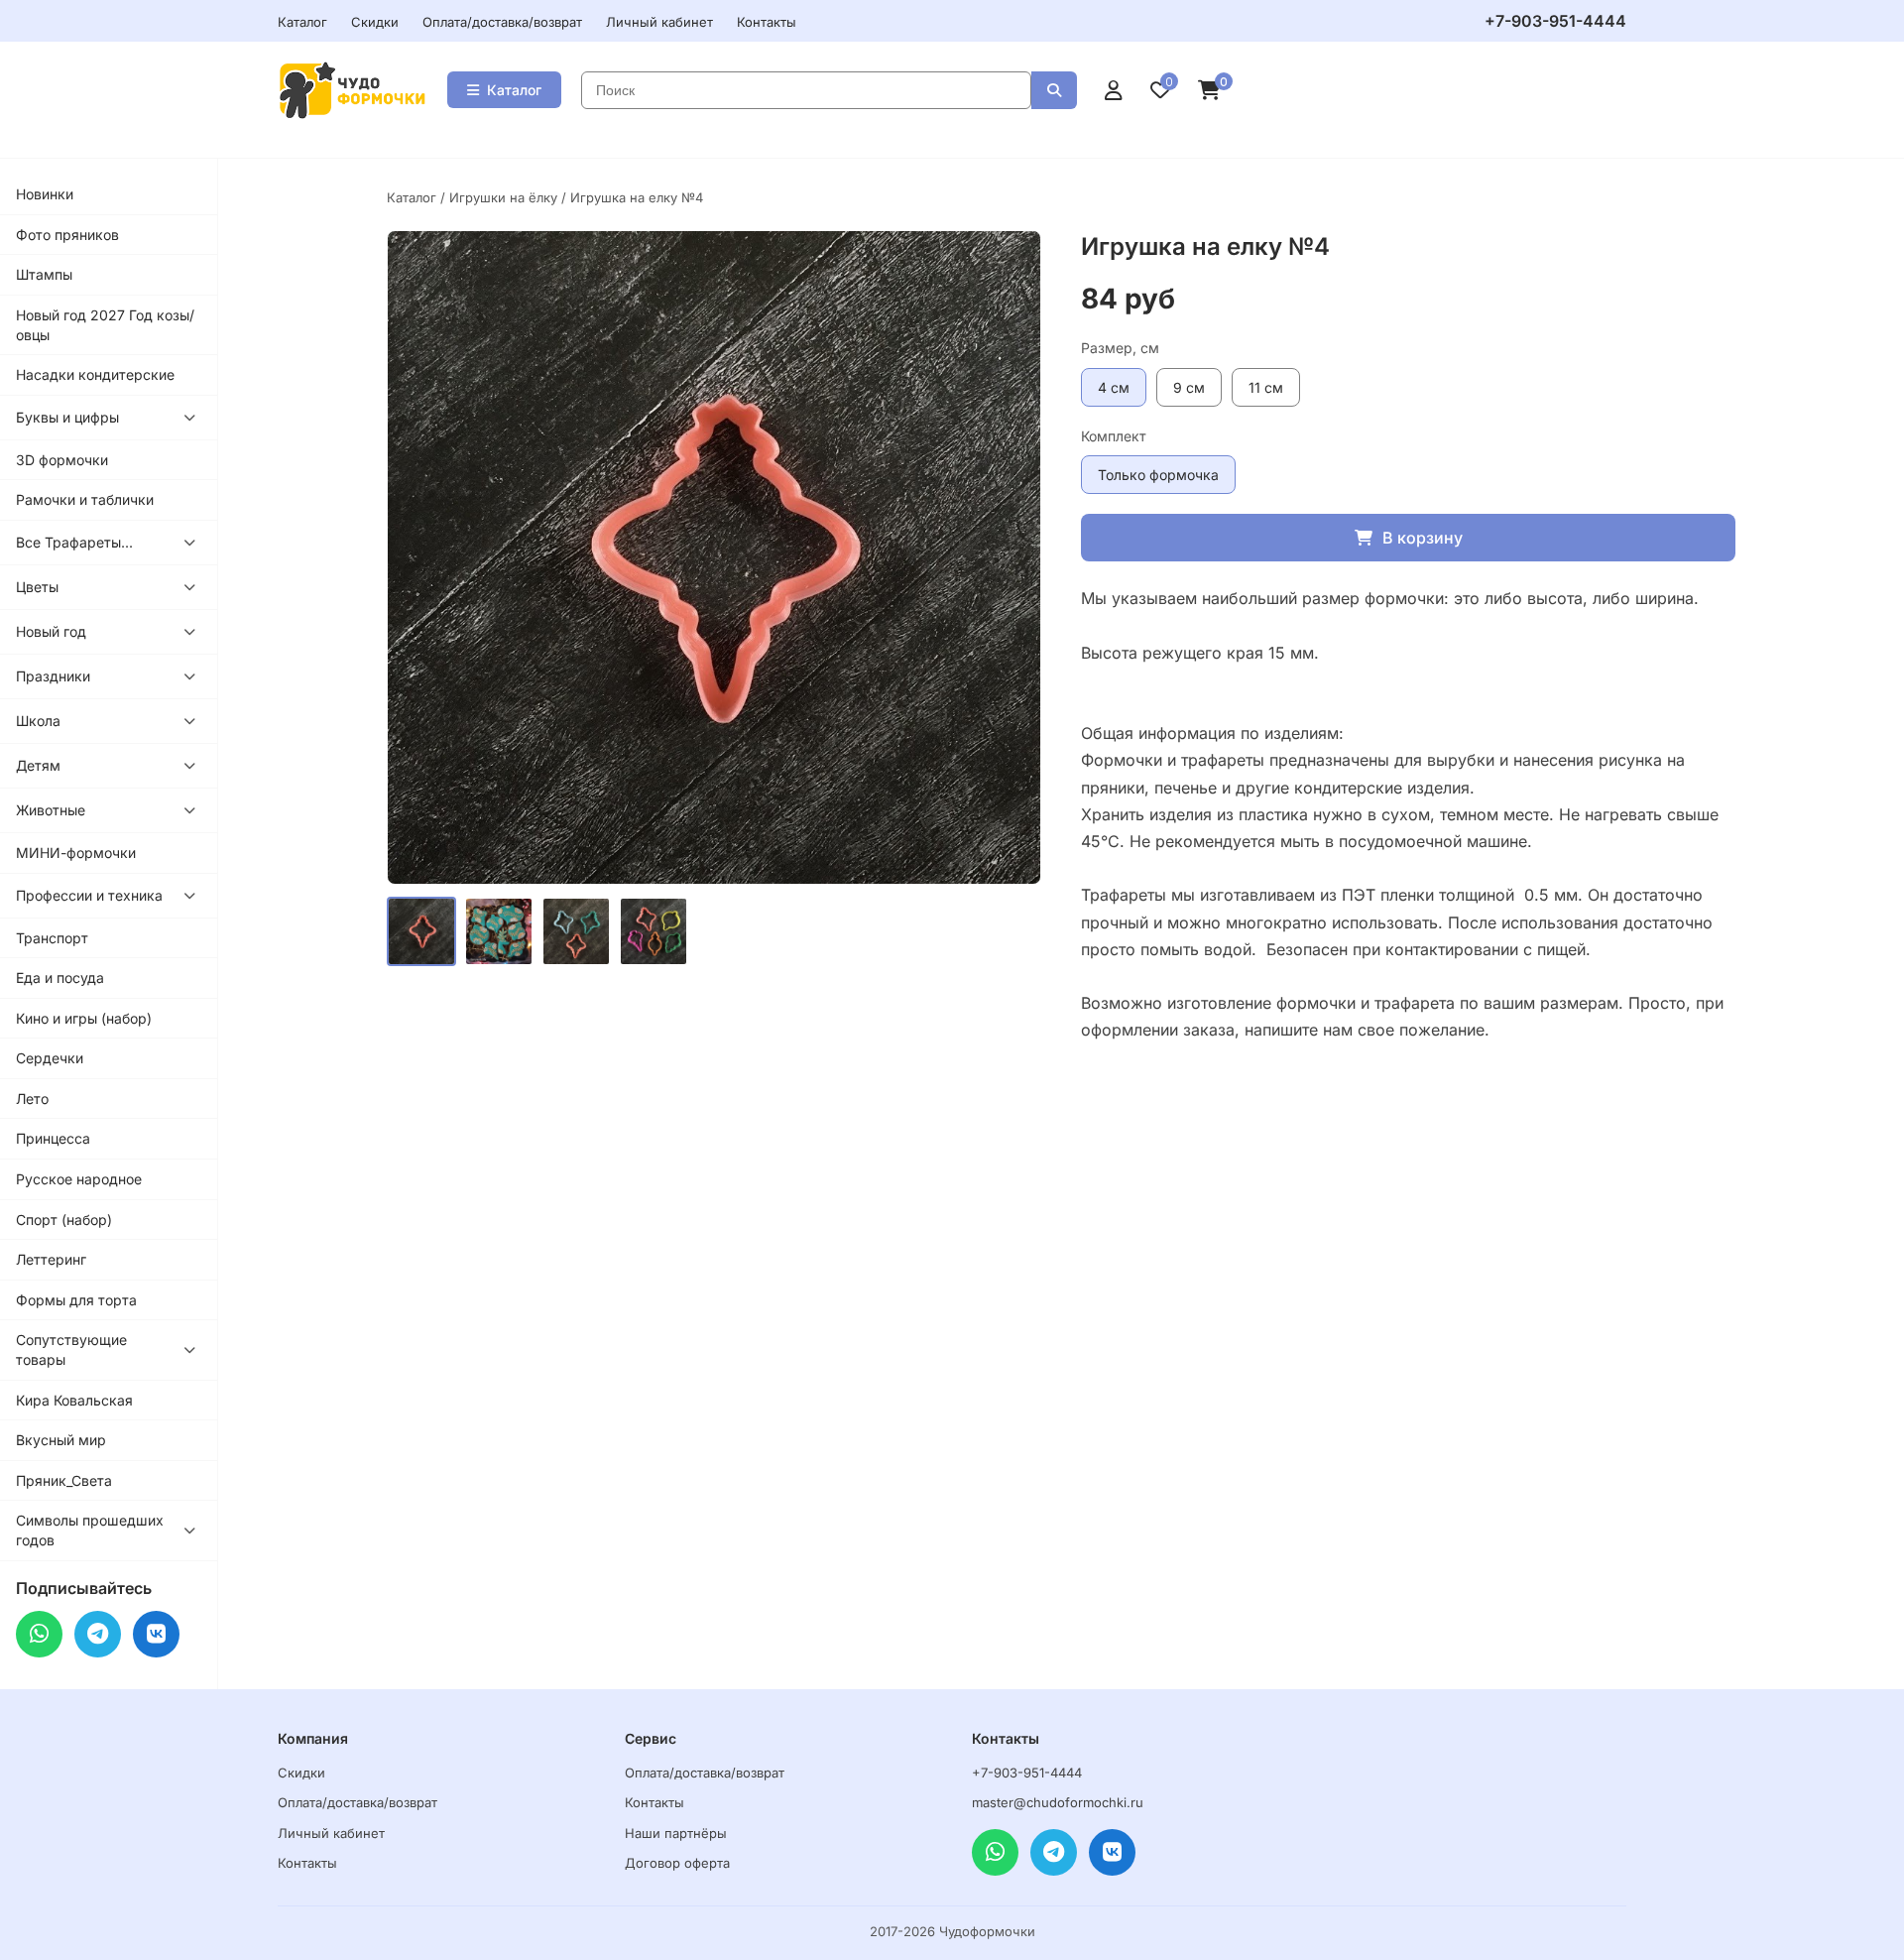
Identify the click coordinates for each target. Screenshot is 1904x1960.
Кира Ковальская (74, 1400)
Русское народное (79, 1179)
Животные (51, 810)
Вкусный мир (61, 1440)
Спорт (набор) (64, 1220)
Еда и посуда (60, 978)
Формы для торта (76, 1300)
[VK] (156, 1634)
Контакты (767, 22)
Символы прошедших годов (90, 1530)
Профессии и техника (89, 895)
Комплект (1114, 436)
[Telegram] (98, 1634)
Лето (32, 1099)
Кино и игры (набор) (84, 1018)
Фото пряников (67, 235)
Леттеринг (51, 1259)
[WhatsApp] (39, 1634)
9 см (1189, 387)
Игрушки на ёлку (503, 197)
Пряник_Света (64, 1480)
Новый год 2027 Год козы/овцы (105, 325)
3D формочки (62, 460)
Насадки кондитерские (95, 374)
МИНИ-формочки (76, 853)
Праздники (53, 676)
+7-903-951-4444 (1555, 21)
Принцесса (53, 1138)
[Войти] (1114, 90)
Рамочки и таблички (85, 499)
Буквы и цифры (67, 417)
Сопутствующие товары (71, 1349)
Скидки (375, 22)
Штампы (44, 274)
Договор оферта (677, 1863)
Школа (38, 721)
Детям (38, 765)
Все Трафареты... (74, 542)
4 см (1114, 387)
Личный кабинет (659, 22)
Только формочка (1158, 475)
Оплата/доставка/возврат (502, 22)
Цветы (37, 587)
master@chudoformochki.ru (1058, 1802)
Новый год (51, 631)
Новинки (45, 194)
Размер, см (1120, 348)
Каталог (302, 22)
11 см (1266, 387)
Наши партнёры (676, 1833)
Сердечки (50, 1058)
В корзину (1423, 538)
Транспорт (52, 938)
